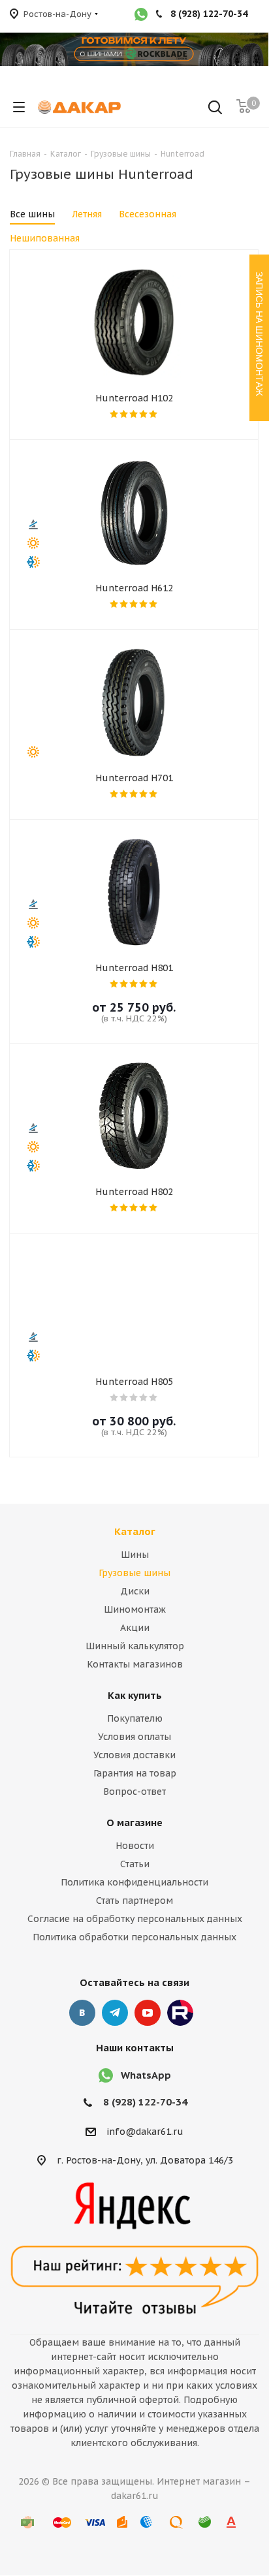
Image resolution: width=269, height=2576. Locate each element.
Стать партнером (134, 1901)
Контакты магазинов (135, 1664)
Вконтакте (82, 2013)
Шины (135, 1555)
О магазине (134, 1823)
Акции (135, 1628)
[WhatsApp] (141, 16)
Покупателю (135, 1718)
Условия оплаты (134, 1737)
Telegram (115, 2013)
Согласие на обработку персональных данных (135, 1919)
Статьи (135, 1864)
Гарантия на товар (135, 1773)
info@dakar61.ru (145, 2132)
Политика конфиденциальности (134, 1882)
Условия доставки (134, 1755)
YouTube (148, 2013)
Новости (135, 1846)
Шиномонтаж (135, 1609)
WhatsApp (146, 2075)
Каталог (135, 1531)
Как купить (135, 1695)
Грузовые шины (134, 1573)
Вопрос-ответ (134, 1792)
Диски (135, 1591)
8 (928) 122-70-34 (145, 2102)
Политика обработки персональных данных (134, 1937)
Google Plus (180, 2013)
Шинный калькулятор (135, 1646)
